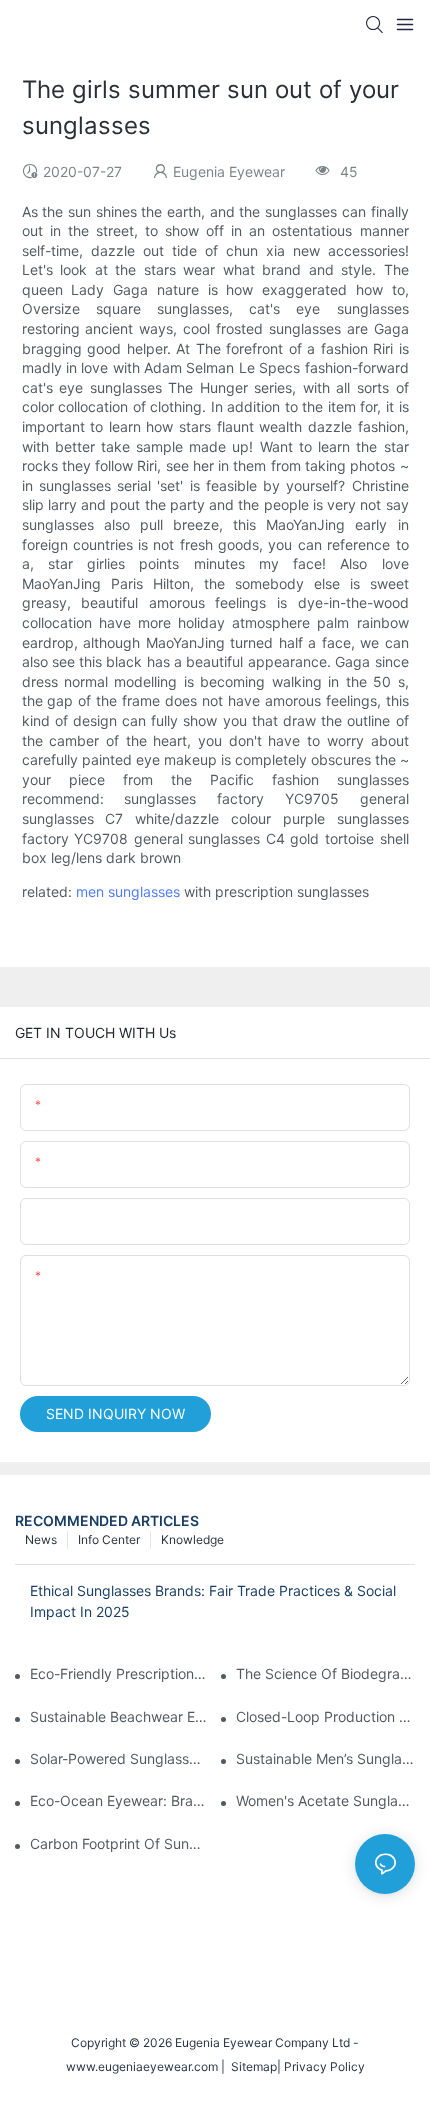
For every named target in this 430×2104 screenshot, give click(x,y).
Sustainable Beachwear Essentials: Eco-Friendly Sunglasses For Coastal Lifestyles (119, 1716)
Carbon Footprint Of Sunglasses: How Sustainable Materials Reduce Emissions (119, 1843)
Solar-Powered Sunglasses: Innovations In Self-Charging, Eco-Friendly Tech (119, 1758)
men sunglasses (128, 891)
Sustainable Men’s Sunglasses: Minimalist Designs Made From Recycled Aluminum (325, 1758)
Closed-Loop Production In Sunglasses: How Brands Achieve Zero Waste (325, 1716)
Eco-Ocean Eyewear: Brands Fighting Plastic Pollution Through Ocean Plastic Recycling (119, 1800)
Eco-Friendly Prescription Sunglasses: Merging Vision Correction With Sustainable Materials (119, 1673)
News (41, 1539)
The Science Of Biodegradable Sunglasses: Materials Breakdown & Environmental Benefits (325, 1673)
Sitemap (251, 2066)
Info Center (109, 1539)
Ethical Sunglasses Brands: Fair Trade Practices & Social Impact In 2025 (213, 1601)
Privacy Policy (324, 2066)
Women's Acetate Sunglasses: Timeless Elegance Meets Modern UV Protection (325, 1800)
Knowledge (192, 1539)
